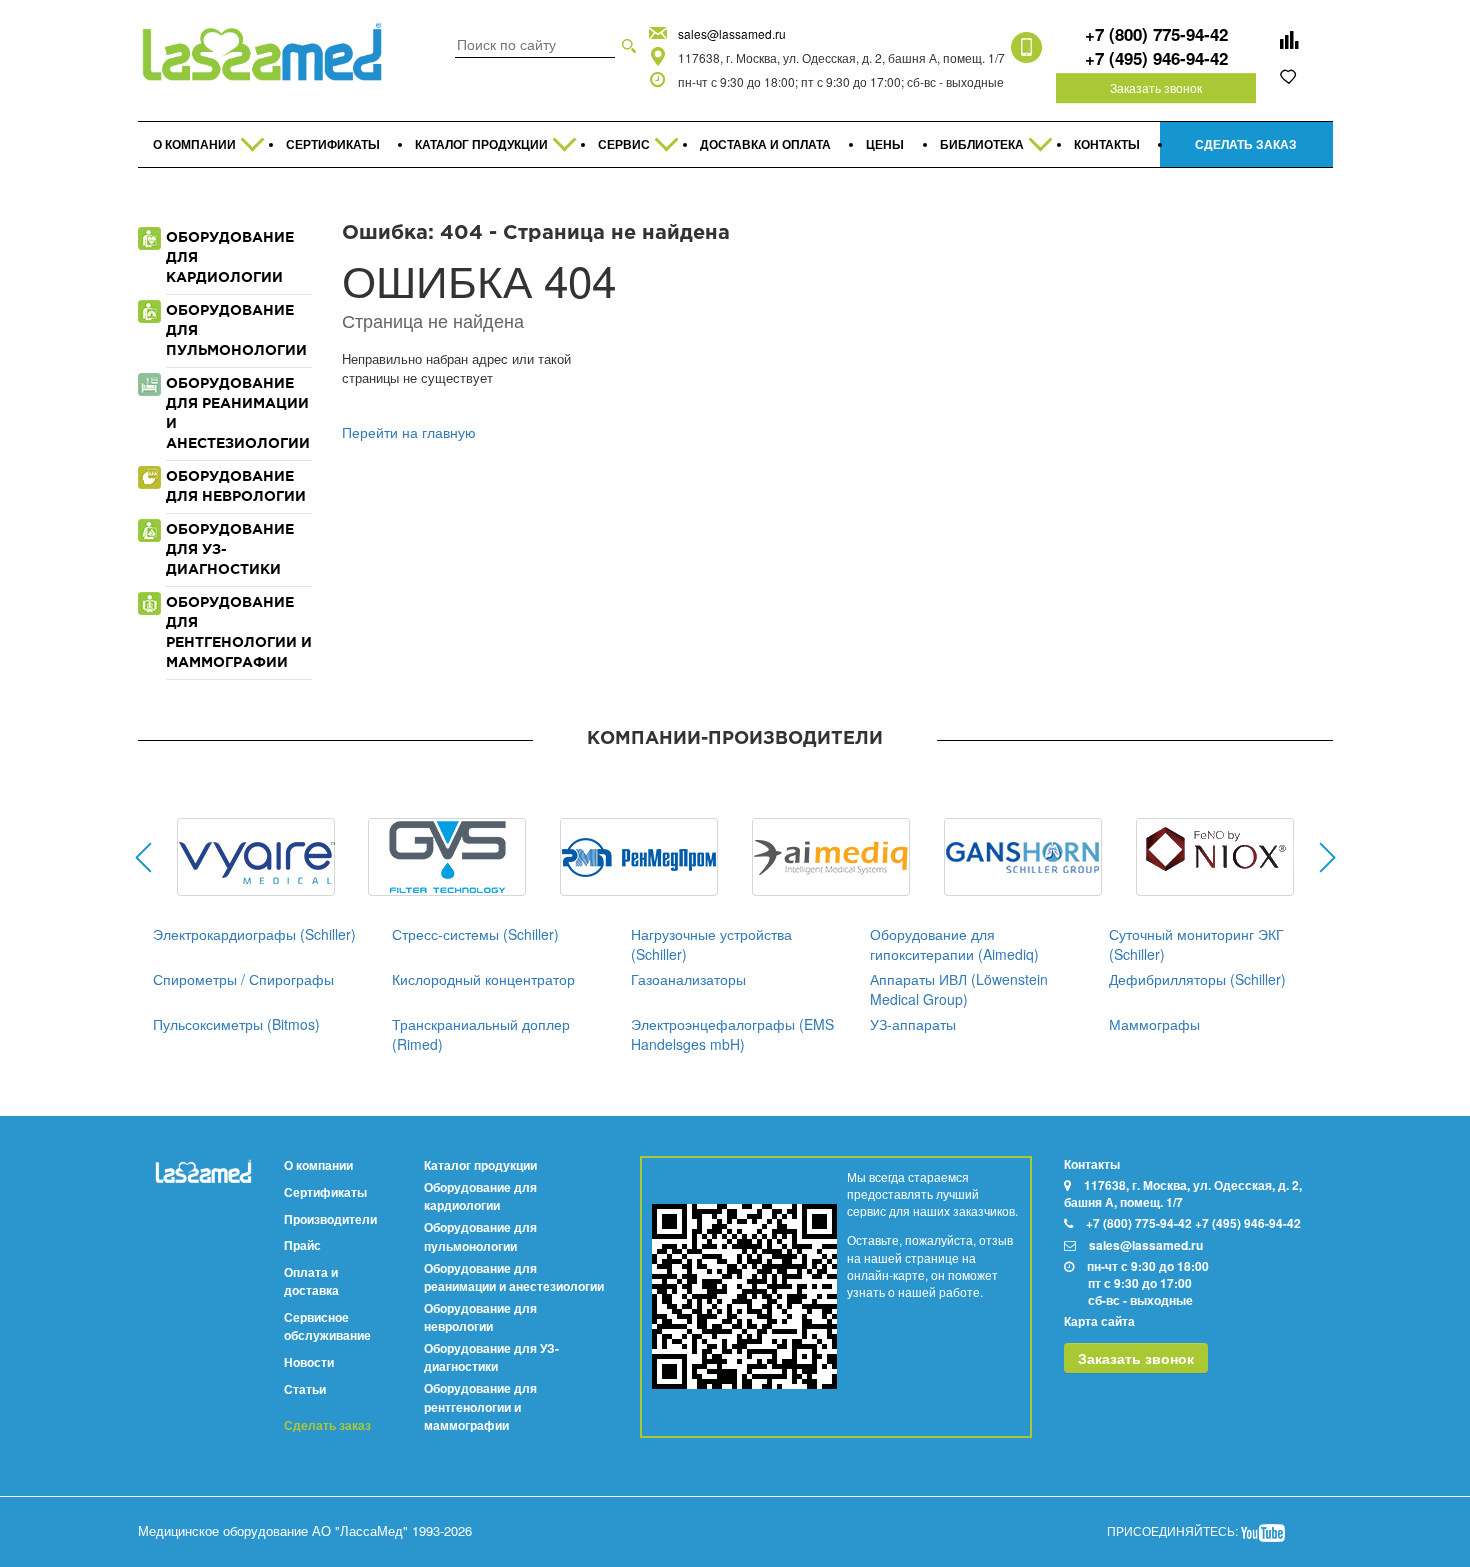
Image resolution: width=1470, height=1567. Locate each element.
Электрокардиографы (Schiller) (254, 934)
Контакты (1092, 1164)
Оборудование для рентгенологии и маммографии (480, 1406)
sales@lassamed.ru (732, 33)
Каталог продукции (480, 1165)
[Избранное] (1289, 76)
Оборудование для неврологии (480, 1317)
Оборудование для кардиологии (480, 1196)
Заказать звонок (1156, 87)
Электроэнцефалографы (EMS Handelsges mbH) (732, 1034)
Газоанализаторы (688, 979)
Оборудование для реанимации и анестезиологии (514, 1277)
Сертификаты (325, 1192)
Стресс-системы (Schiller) (475, 934)
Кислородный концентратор (483, 979)
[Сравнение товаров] (1289, 40)
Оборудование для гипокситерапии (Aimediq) (954, 944)
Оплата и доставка (311, 1281)
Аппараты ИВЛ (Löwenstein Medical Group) (959, 989)
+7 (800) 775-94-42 (1156, 34)
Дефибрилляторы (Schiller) (1197, 979)
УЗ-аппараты (913, 1024)
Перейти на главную (409, 432)
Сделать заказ (327, 1425)
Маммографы (1154, 1024)
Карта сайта (1099, 1321)
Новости (309, 1362)
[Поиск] (629, 44)
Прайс (302, 1245)
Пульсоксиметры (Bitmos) (236, 1024)
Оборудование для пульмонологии (480, 1236)
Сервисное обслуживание (327, 1326)
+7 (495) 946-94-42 (1156, 58)
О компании (318, 1165)
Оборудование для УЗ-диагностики (491, 1357)
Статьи (305, 1389)
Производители (330, 1219)
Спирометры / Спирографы (243, 979)
